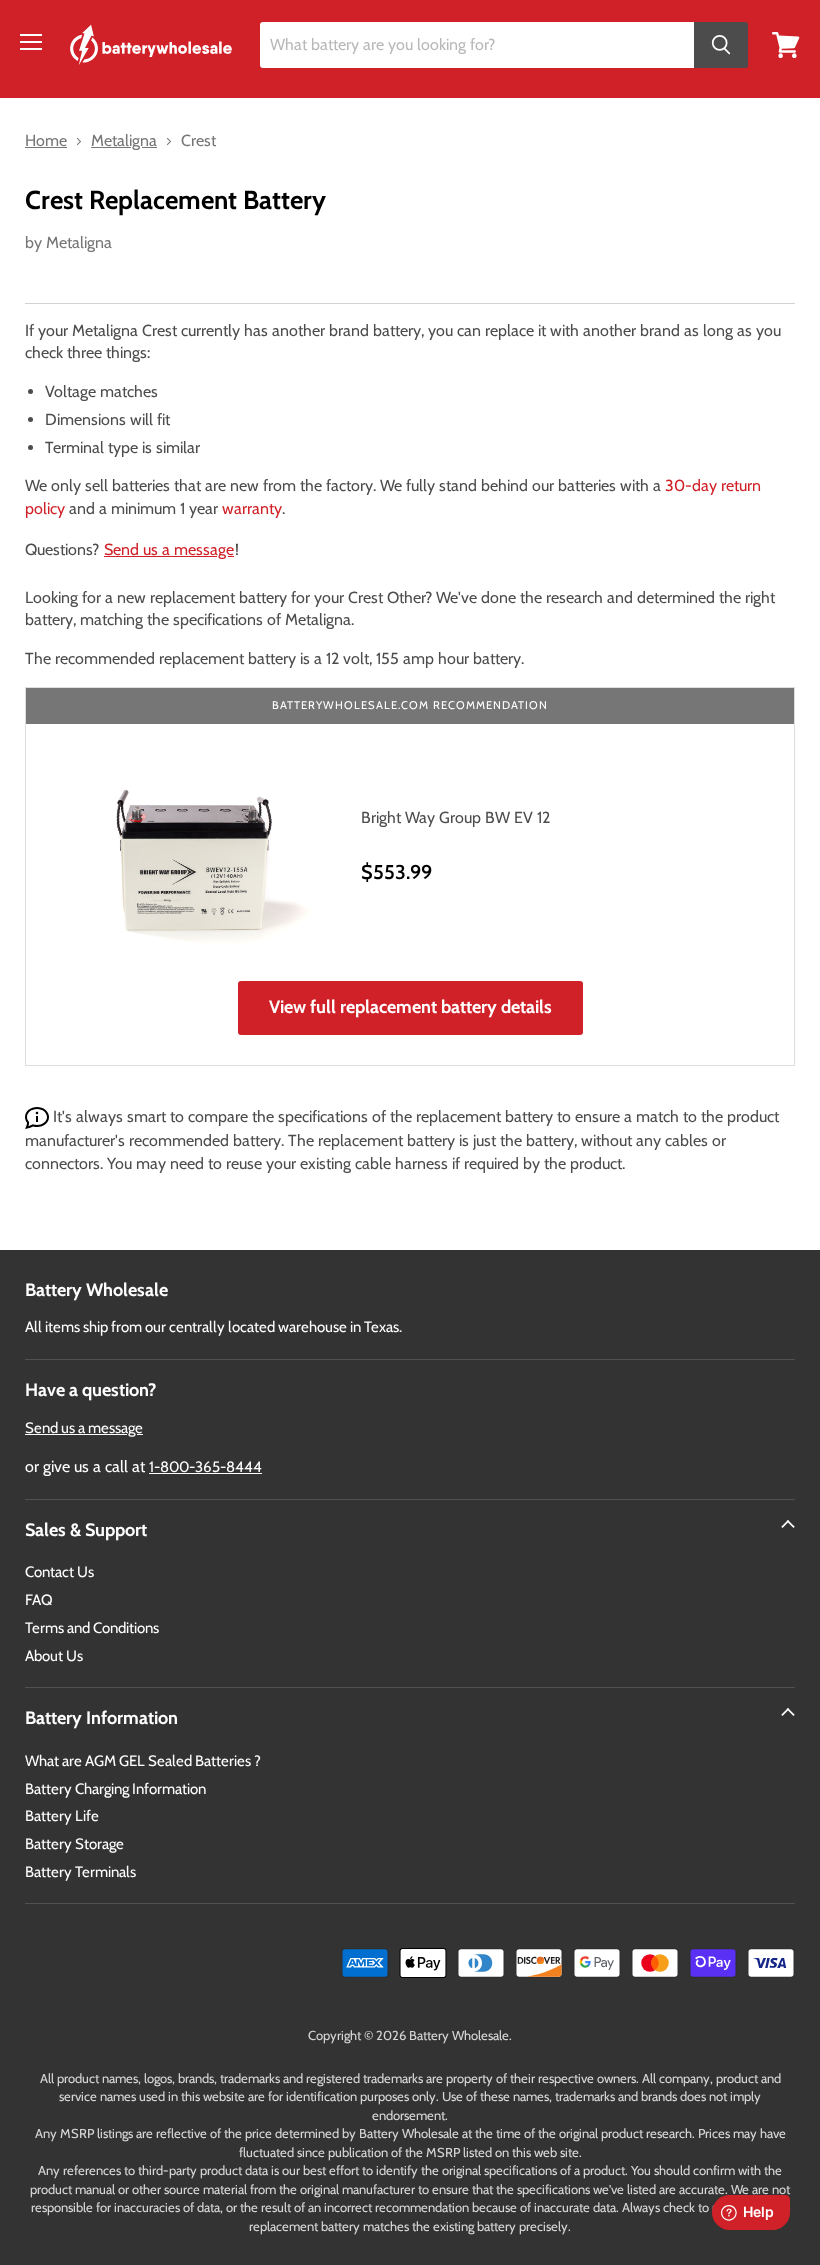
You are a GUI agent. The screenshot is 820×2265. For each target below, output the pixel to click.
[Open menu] (31, 42)
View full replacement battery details (410, 1007)
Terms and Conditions (92, 1628)
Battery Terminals (80, 1872)
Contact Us (59, 1572)
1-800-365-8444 (205, 1467)
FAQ (39, 1600)
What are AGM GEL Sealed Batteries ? (143, 1761)
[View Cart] (786, 43)
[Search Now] (721, 45)
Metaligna (79, 242)
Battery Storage (74, 1844)
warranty (252, 508)
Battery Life (62, 1816)
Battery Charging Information (115, 1789)
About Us (54, 1656)
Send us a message (169, 549)
